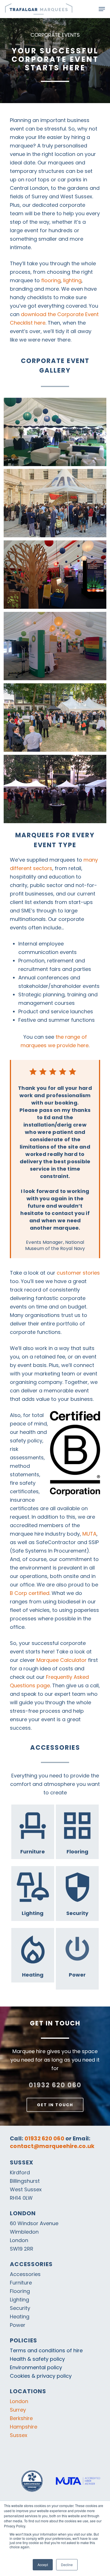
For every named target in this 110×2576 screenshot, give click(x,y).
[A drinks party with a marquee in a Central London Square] (55, 718)
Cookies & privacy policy (41, 2376)
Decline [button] (67, 2565)
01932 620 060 (55, 2085)
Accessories (25, 2274)
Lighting (19, 2300)
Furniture (21, 2283)
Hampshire (24, 2427)
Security (20, 2308)
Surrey (18, 2410)
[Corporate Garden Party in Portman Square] (55, 789)
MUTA (89, 1534)
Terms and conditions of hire (46, 2350)
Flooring (20, 2291)
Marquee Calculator (61, 1660)
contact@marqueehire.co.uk (52, 2146)
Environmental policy (36, 2367)
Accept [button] (43, 2565)
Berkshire (21, 2418)
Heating (20, 2317)
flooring (51, 280)
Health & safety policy (37, 2359)
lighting (72, 280)
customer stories (78, 1273)
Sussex (19, 2435)
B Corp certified (30, 1593)
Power (18, 2325)
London (19, 2401)
